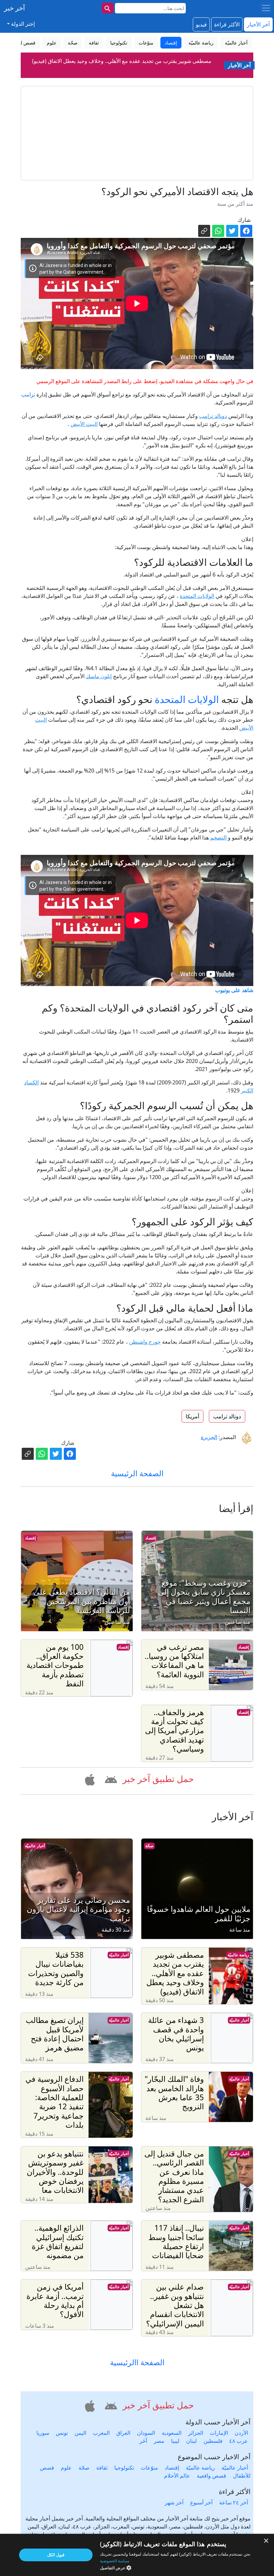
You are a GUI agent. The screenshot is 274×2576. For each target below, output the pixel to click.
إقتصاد (151, 1538)
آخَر (143, 2441)
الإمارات (219, 2433)
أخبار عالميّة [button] (236, 43)
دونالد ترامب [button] (227, 1416)
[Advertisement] (137, 133)
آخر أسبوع (201, 2502)
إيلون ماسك (99, 676)
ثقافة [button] (94, 43)
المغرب (101, 2433)
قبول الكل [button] (56, 2555)
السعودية (172, 2433)
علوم (66, 2468)
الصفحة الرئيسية (137, 1473)
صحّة (149, 1846)
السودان (146, 2433)
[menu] (266, 8)
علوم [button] (52, 43)
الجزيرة (209, 1437)
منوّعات (149, 2468)
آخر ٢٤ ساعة (234, 2502)
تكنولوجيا (124, 2468)
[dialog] (137, 2555)
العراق (123, 2433)
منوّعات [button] (146, 43)
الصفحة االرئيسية (137, 2362)
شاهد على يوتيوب (234, 990)
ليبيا (175, 2441)
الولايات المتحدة (197, 596)
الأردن (241, 2433)
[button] (110, 1779)
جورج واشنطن (145, 1342)
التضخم (218, 837)
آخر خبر (15, 8)
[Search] (108, 8)
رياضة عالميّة (238, 1955)
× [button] (266, 2541)
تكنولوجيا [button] (119, 43)
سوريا (43, 2433)
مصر (159, 2441)
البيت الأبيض (84, 424)
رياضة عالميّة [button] (201, 43)
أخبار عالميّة (35, 1846)
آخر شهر (174, 2502)
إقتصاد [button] (171, 43)
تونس (62, 2433)
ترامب (28, 394)
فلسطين (213, 2441)
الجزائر (196, 2433)
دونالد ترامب (213, 416)
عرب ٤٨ (239, 2441)
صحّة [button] (73, 43)
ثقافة (102, 2468)
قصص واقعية (212, 2476)
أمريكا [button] (192, 1416)
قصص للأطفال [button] (21, 43)
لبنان (191, 2441)
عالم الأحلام (177, 2476)
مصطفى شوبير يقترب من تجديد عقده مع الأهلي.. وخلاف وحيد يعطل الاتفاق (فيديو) (122, 60)
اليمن (80, 2433)
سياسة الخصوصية (115, 2561)
